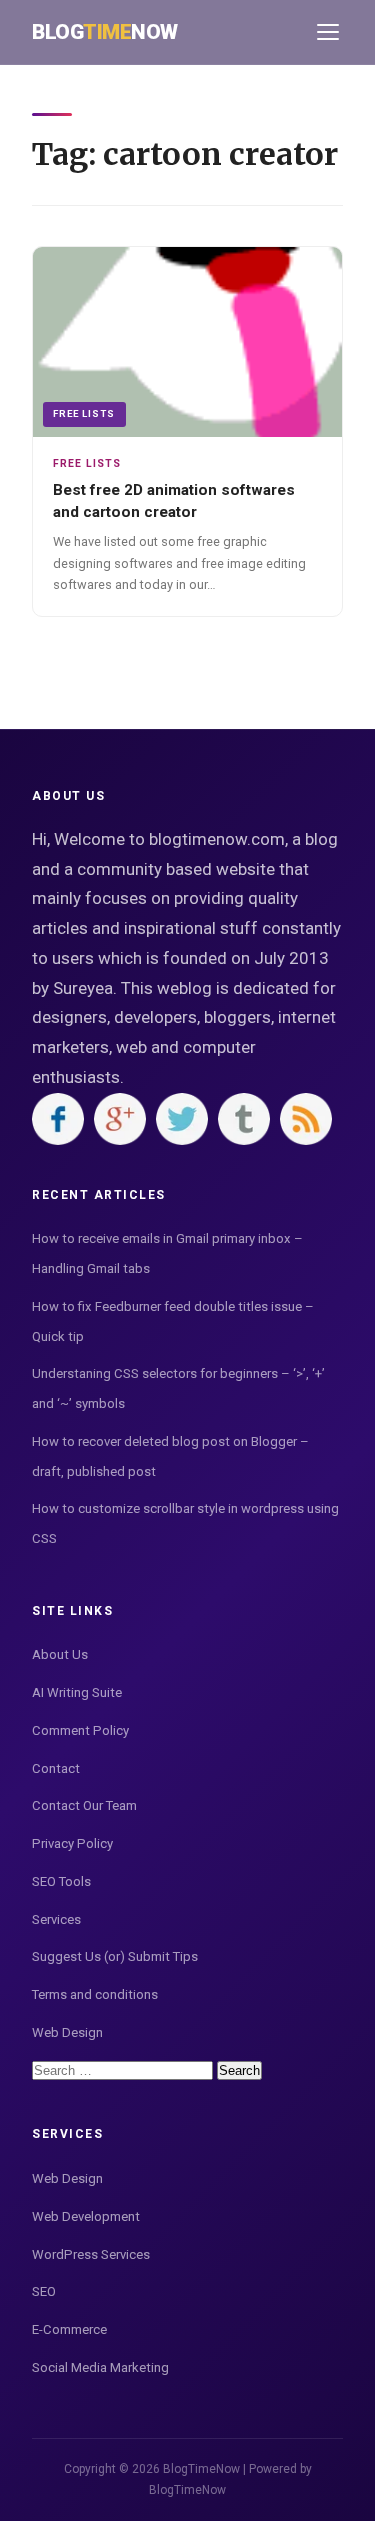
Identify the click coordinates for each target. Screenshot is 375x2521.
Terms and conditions (95, 1994)
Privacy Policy (72, 1843)
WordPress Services (91, 2254)
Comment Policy (80, 1730)
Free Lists (84, 413)
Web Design (67, 2032)
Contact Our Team (84, 1805)
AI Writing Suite (77, 1692)
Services (56, 1919)
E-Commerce (69, 2329)
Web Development (86, 2216)
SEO (44, 2291)
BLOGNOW (105, 32)
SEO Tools (61, 1881)
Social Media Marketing (100, 2367)
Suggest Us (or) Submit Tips (115, 1956)
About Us (60, 1654)
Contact (56, 1768)
